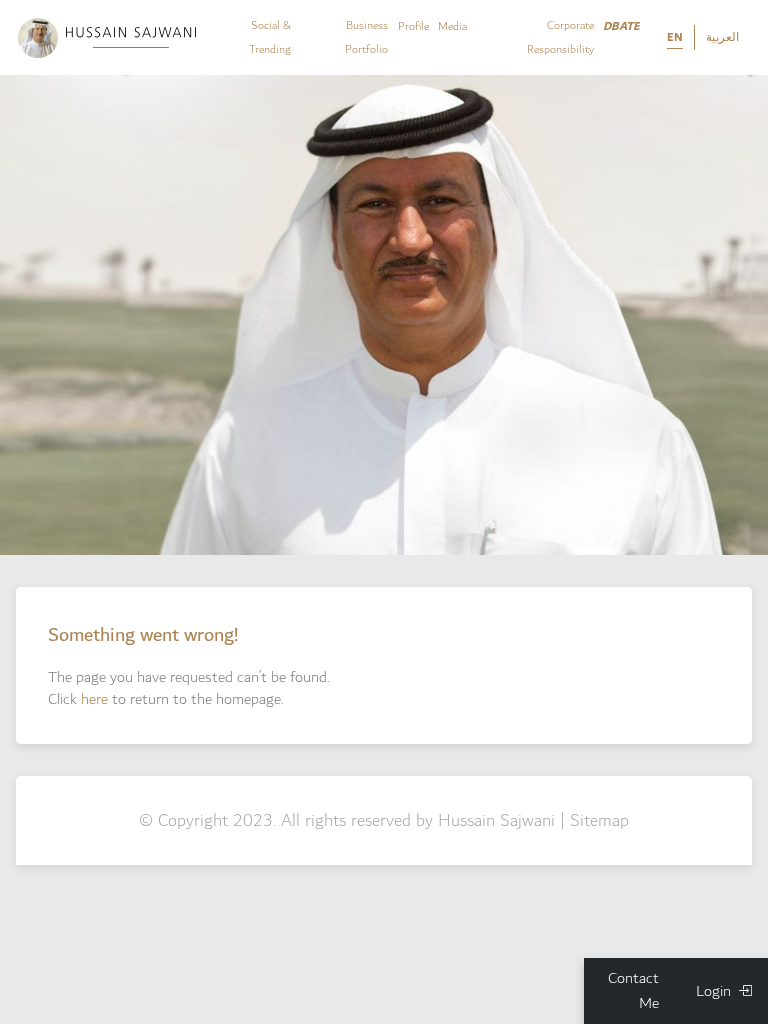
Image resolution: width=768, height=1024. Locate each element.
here (94, 699)
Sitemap (599, 820)
